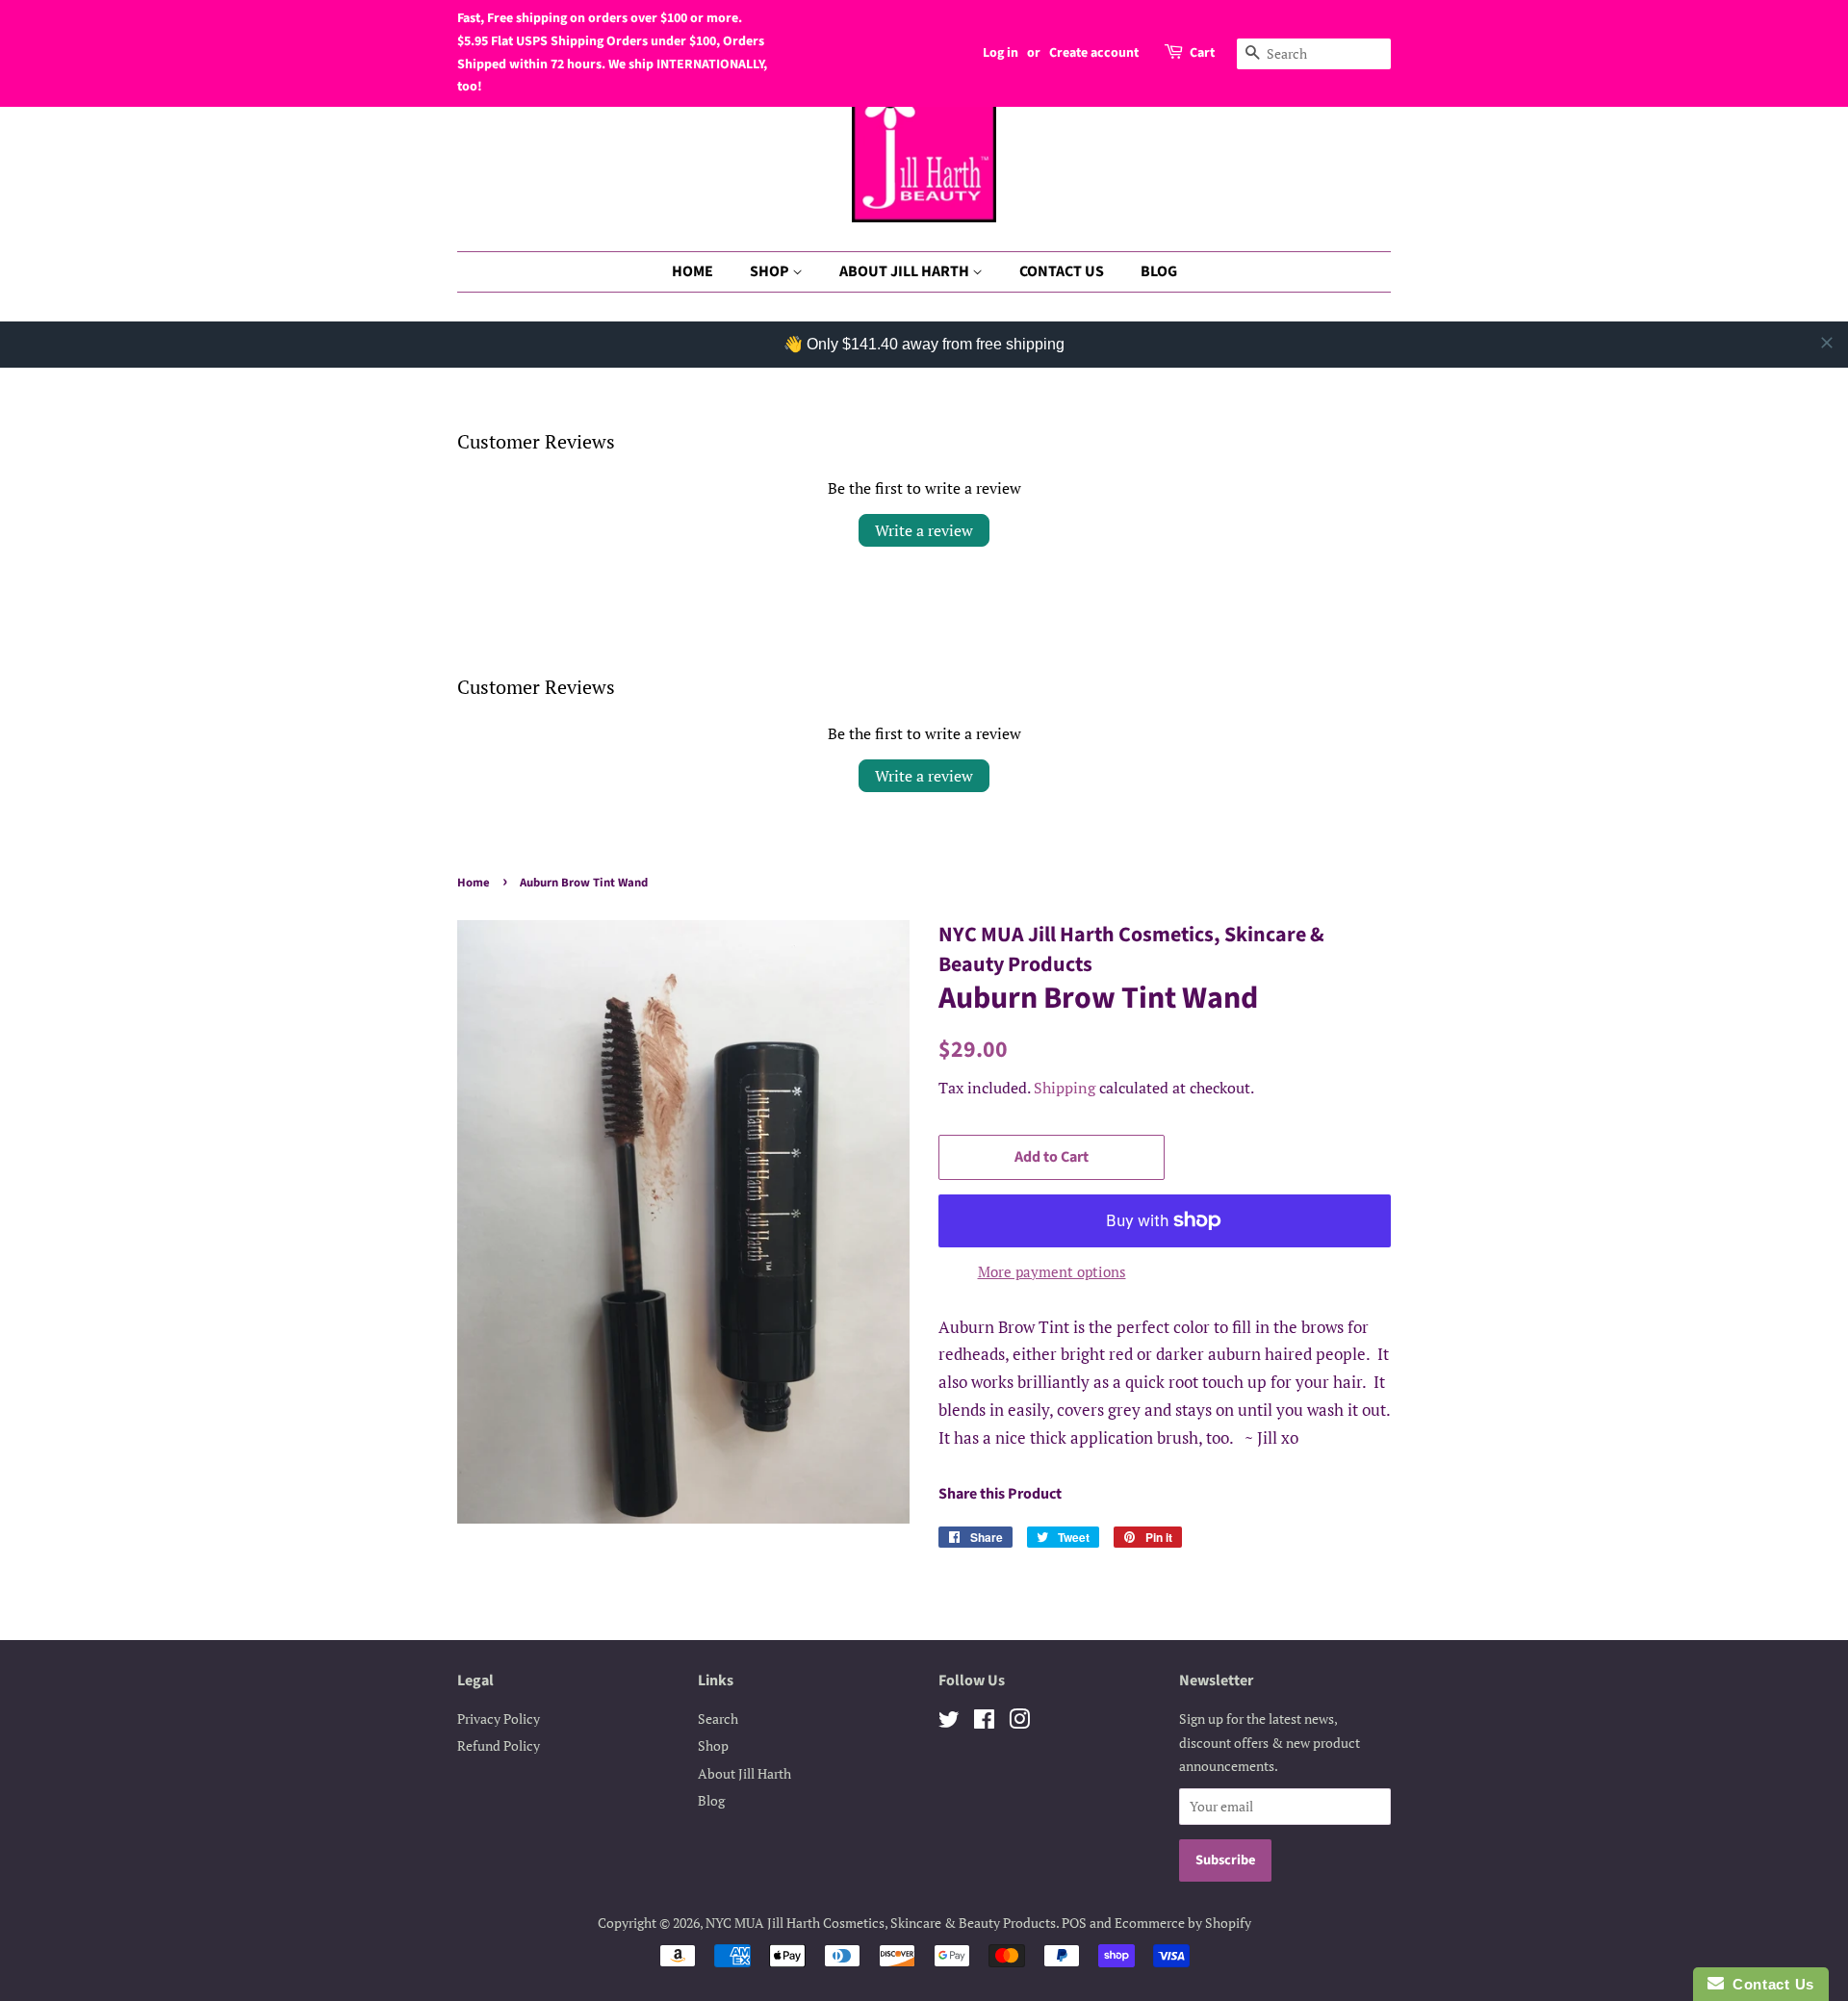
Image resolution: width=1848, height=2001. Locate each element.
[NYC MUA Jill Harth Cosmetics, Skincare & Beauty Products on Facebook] (984, 1722)
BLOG (1159, 271)
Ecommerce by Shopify (1183, 1923)
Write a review (924, 530)
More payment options (1052, 1271)
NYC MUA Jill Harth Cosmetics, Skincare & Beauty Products (881, 1923)
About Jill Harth (744, 1773)
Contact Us (1769, 1984)
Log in (1001, 53)
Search (718, 1719)
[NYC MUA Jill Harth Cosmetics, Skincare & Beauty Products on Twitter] (949, 1722)
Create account (1094, 53)
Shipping (1065, 1088)
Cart (1202, 53)
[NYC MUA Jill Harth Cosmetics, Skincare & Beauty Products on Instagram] (1019, 1722)
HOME (693, 271)
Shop (713, 1745)
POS (1074, 1923)
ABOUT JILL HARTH (906, 271)
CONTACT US (1062, 271)
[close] (1827, 343)
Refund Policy (499, 1745)
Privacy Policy (499, 1719)
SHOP (771, 271)
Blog (711, 1800)
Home (474, 883)
